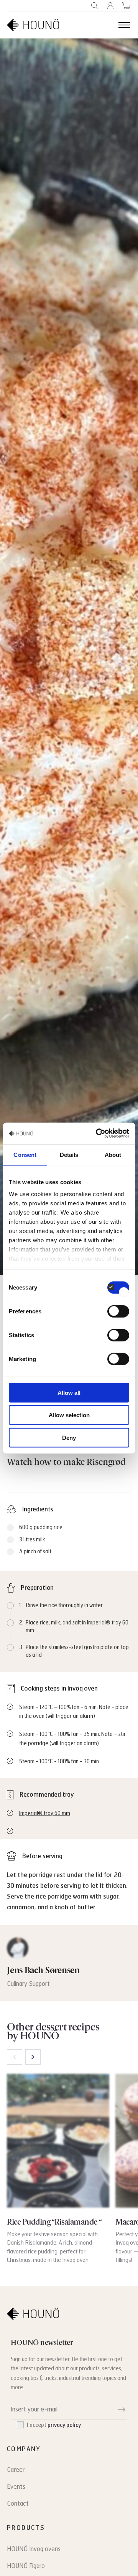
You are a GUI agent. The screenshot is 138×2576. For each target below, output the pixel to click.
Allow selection (69, 1415)
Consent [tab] (25, 1154)
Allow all (69, 1392)
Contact (18, 2504)
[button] (33, 2057)
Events (16, 2487)
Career (16, 2470)
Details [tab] (69, 1154)
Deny (69, 1437)
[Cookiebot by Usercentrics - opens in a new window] (97, 1133)
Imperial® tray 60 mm (45, 1813)
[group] (58, 2169)
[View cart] (126, 6)
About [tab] (113, 1154)
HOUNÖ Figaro (26, 2566)
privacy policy (64, 2425)
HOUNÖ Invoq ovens (34, 2549)
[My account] (111, 6)
